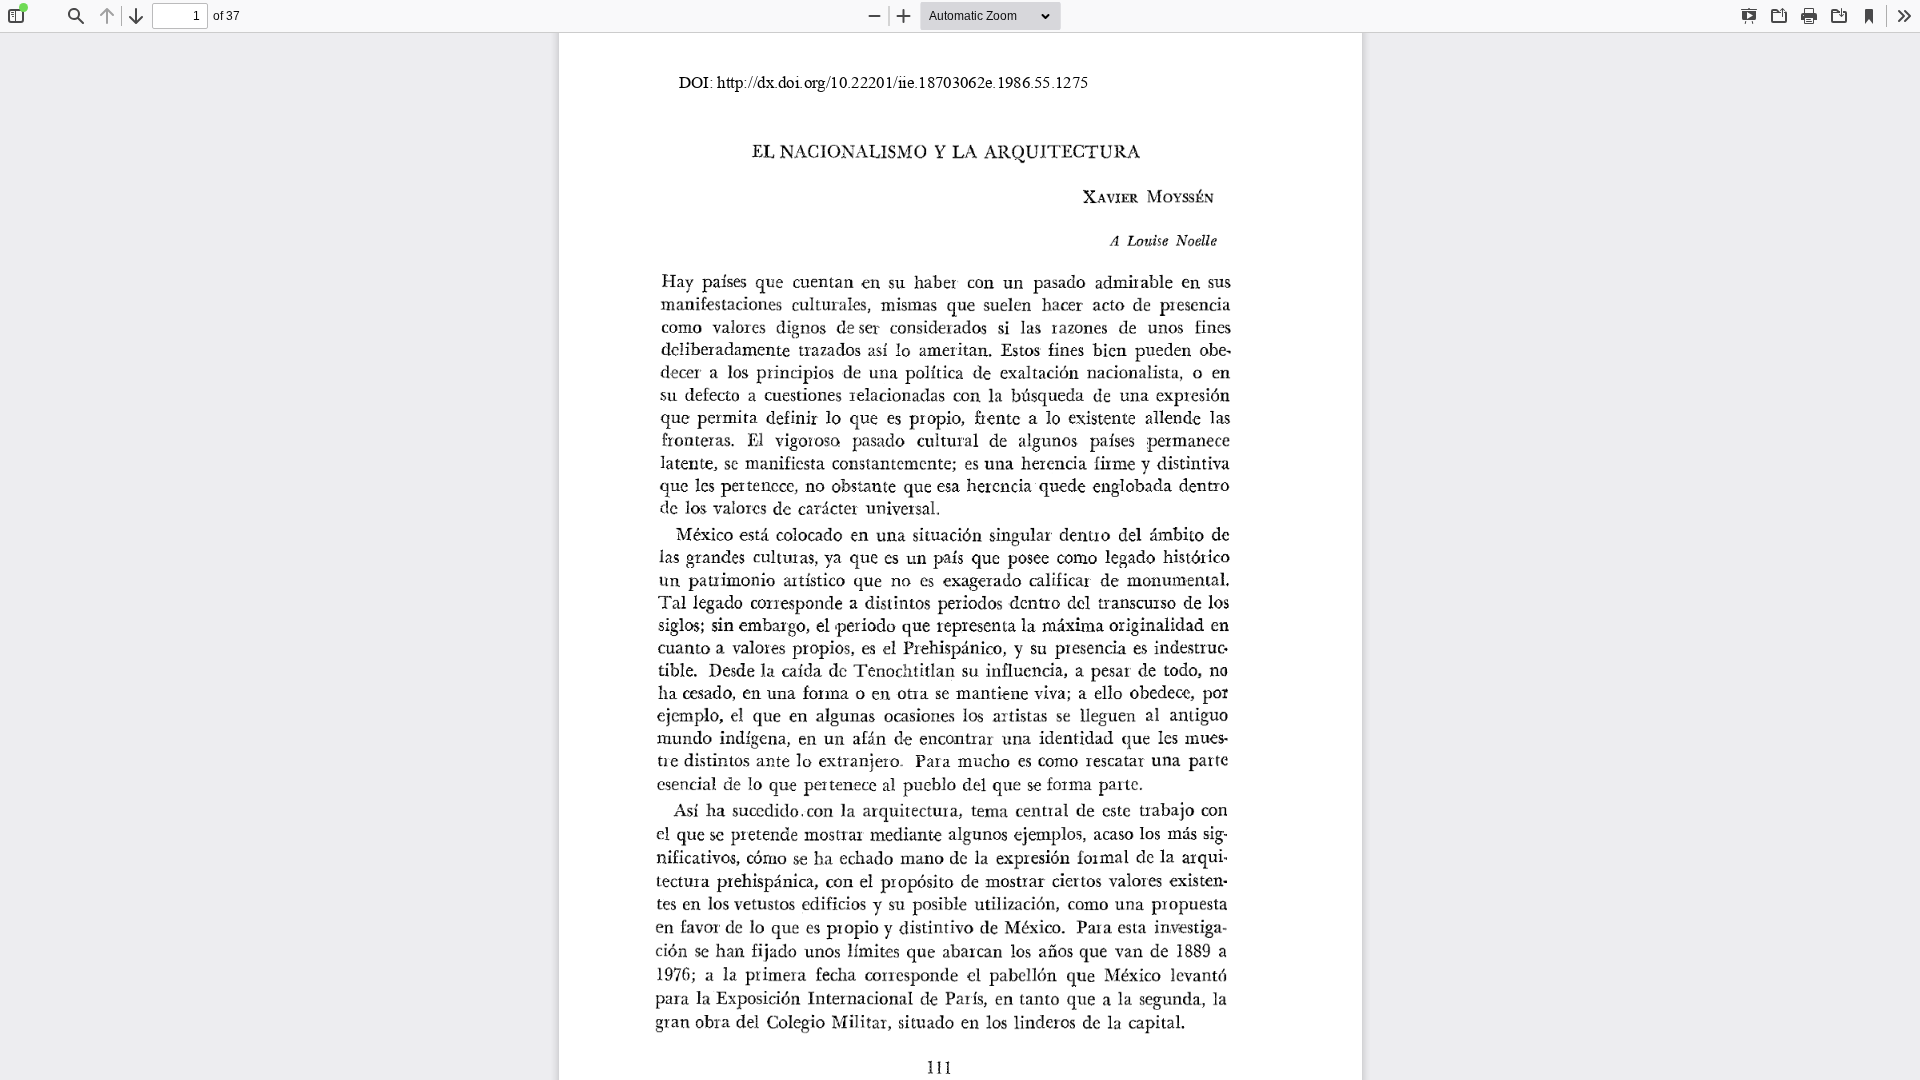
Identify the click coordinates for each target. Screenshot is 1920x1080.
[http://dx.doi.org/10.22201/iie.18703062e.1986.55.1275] (911, 83)
